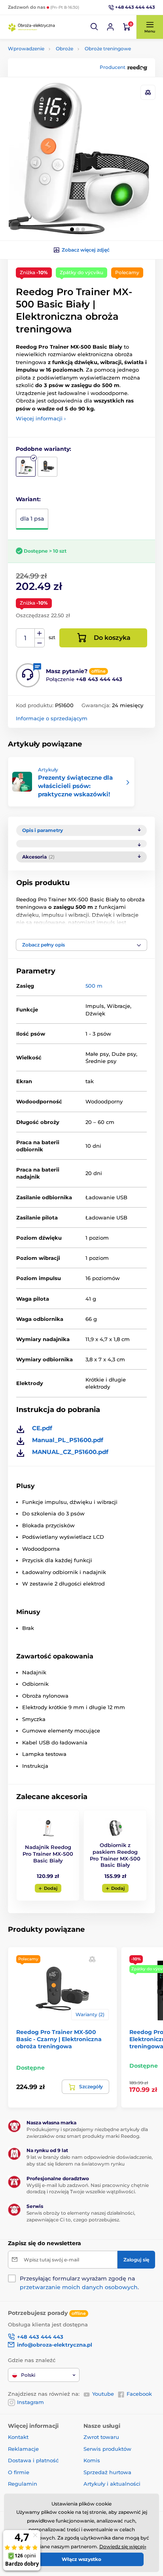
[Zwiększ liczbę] (40, 634)
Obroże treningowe (108, 49)
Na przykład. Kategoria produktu (69, 93)
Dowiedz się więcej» (123, 2546)
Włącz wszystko (81, 2559)
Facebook (139, 2394)
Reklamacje (23, 2449)
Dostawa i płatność (33, 2460)
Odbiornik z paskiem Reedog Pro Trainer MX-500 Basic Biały (115, 1855)
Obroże (64, 49)
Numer (26, 638)
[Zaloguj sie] (110, 27)
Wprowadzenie (26, 49)
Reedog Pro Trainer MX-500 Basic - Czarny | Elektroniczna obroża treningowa (59, 2039)
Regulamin (23, 2484)
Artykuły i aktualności (112, 2484)
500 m (94, 986)
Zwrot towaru (101, 2437)
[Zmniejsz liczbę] (40, 643)
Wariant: (28, 499)
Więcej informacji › (41, 418)
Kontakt (18, 2437)
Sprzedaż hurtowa (107, 2472)
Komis (92, 2460)
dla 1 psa (32, 519)
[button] (95, 27)
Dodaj (51, 1888)
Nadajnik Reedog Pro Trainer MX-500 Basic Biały (48, 1854)
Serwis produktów (107, 2449)
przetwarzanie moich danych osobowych (79, 2287)
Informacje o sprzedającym (52, 718)
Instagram (30, 2402)
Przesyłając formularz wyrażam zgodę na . (79, 2283)
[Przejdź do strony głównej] (32, 27)
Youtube (103, 2394)
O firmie (19, 2472)
